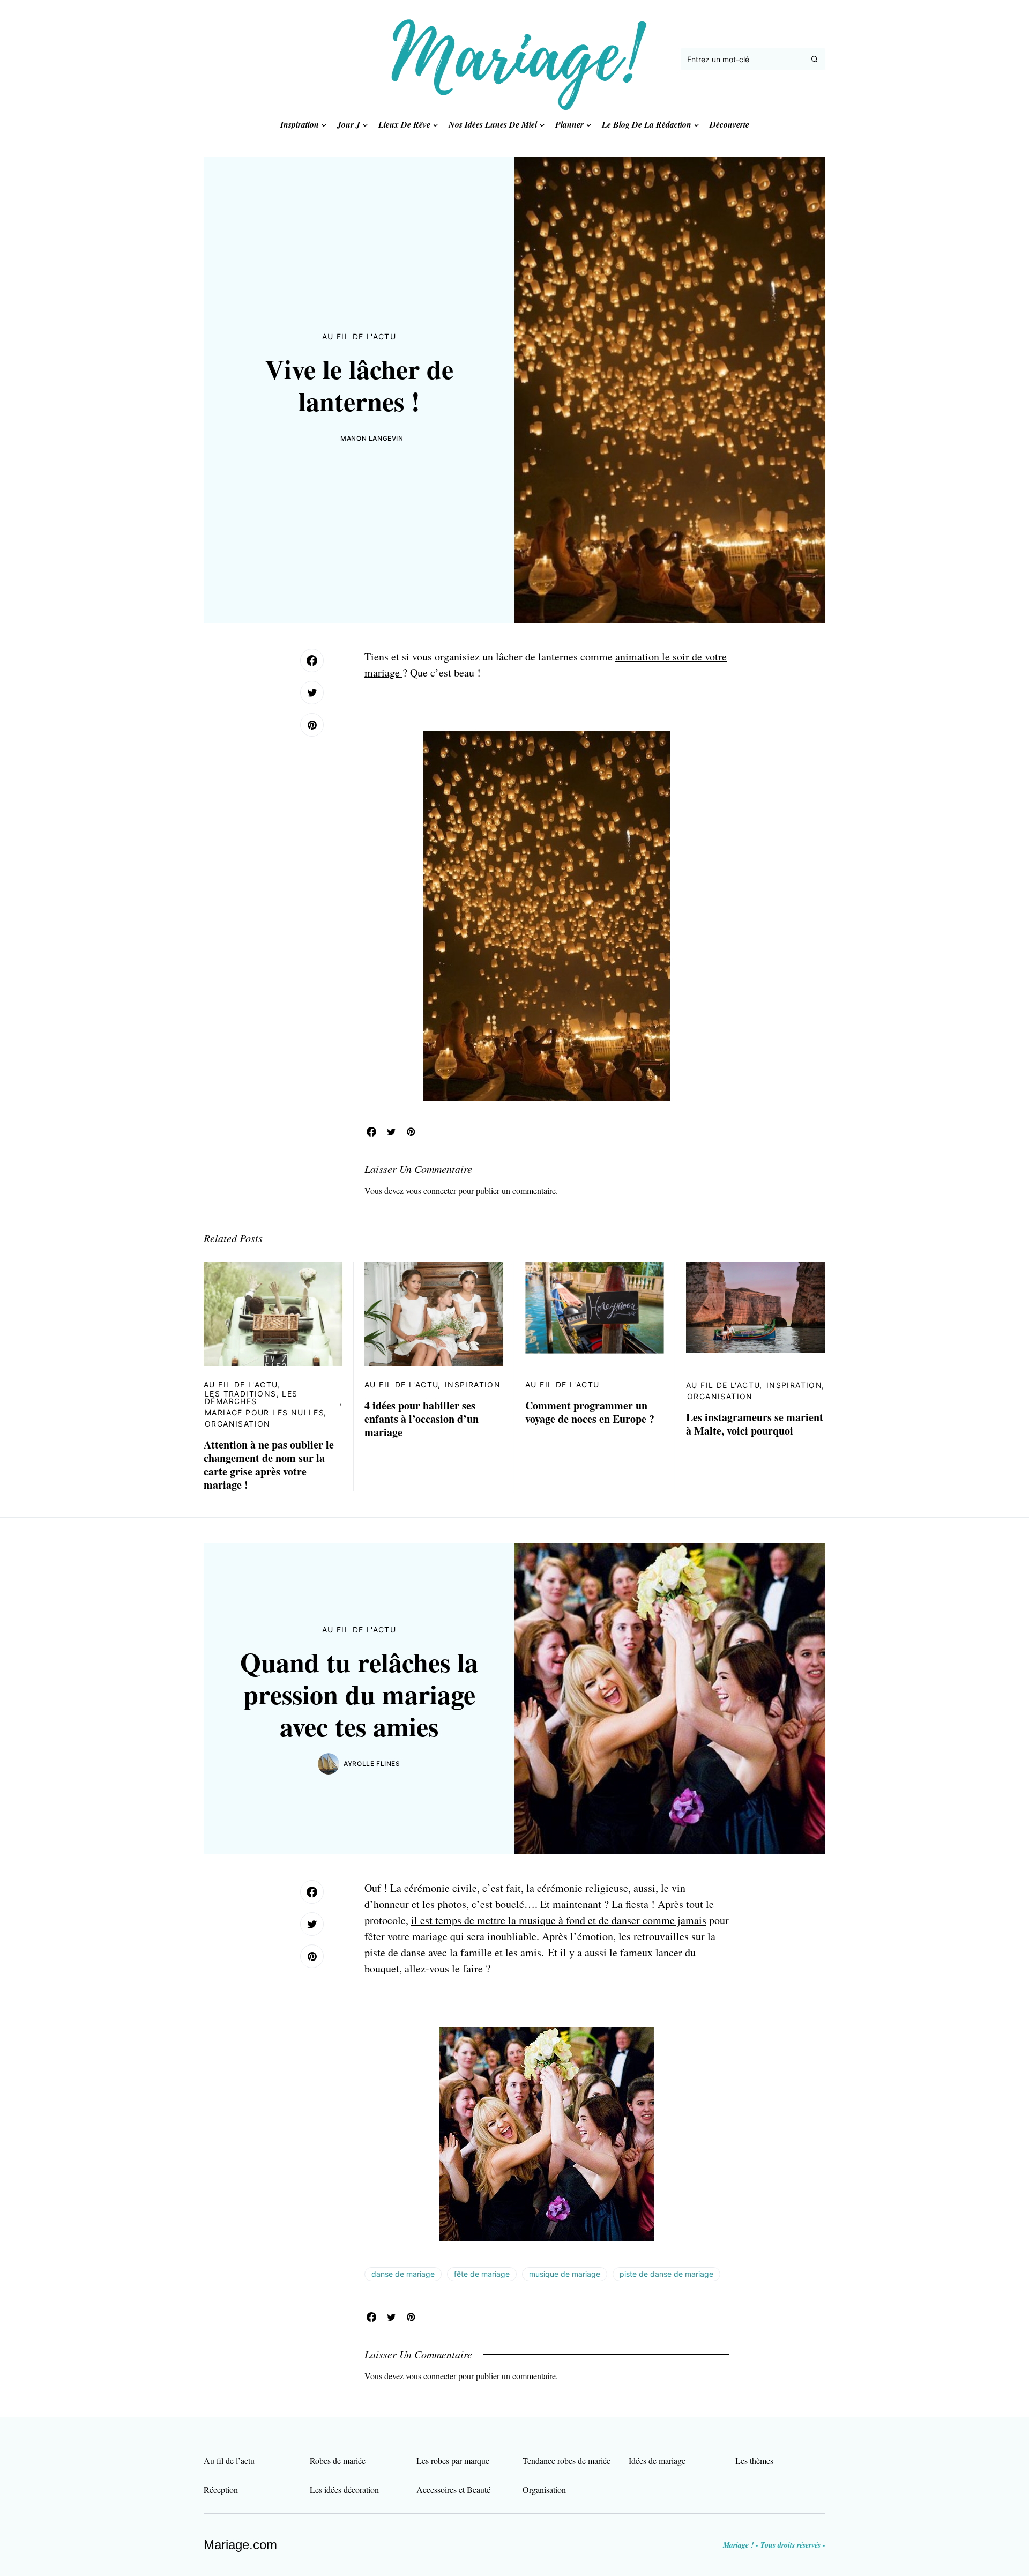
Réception (221, 2489)
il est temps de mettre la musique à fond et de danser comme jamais (559, 1920)
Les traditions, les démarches (251, 1397)
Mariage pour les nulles (264, 1412)
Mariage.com (240, 2545)
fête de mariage (482, 2274)
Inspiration (473, 1384)
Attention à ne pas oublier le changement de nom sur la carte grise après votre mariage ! (269, 1465)
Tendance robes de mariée (566, 2460)
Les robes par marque (453, 2460)
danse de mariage (403, 2274)
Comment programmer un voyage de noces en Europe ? (590, 1412)
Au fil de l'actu (359, 336)
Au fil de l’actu (229, 2460)
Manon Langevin (372, 438)
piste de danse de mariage (666, 2274)
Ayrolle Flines (372, 1764)
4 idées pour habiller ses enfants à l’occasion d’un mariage (422, 1419)
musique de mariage (565, 2274)
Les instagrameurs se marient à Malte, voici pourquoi (755, 1424)
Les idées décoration (344, 2489)
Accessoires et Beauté (453, 2489)
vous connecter (431, 1190)
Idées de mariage (657, 2460)
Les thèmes (754, 2460)
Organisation (238, 1424)
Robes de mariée (338, 2460)
